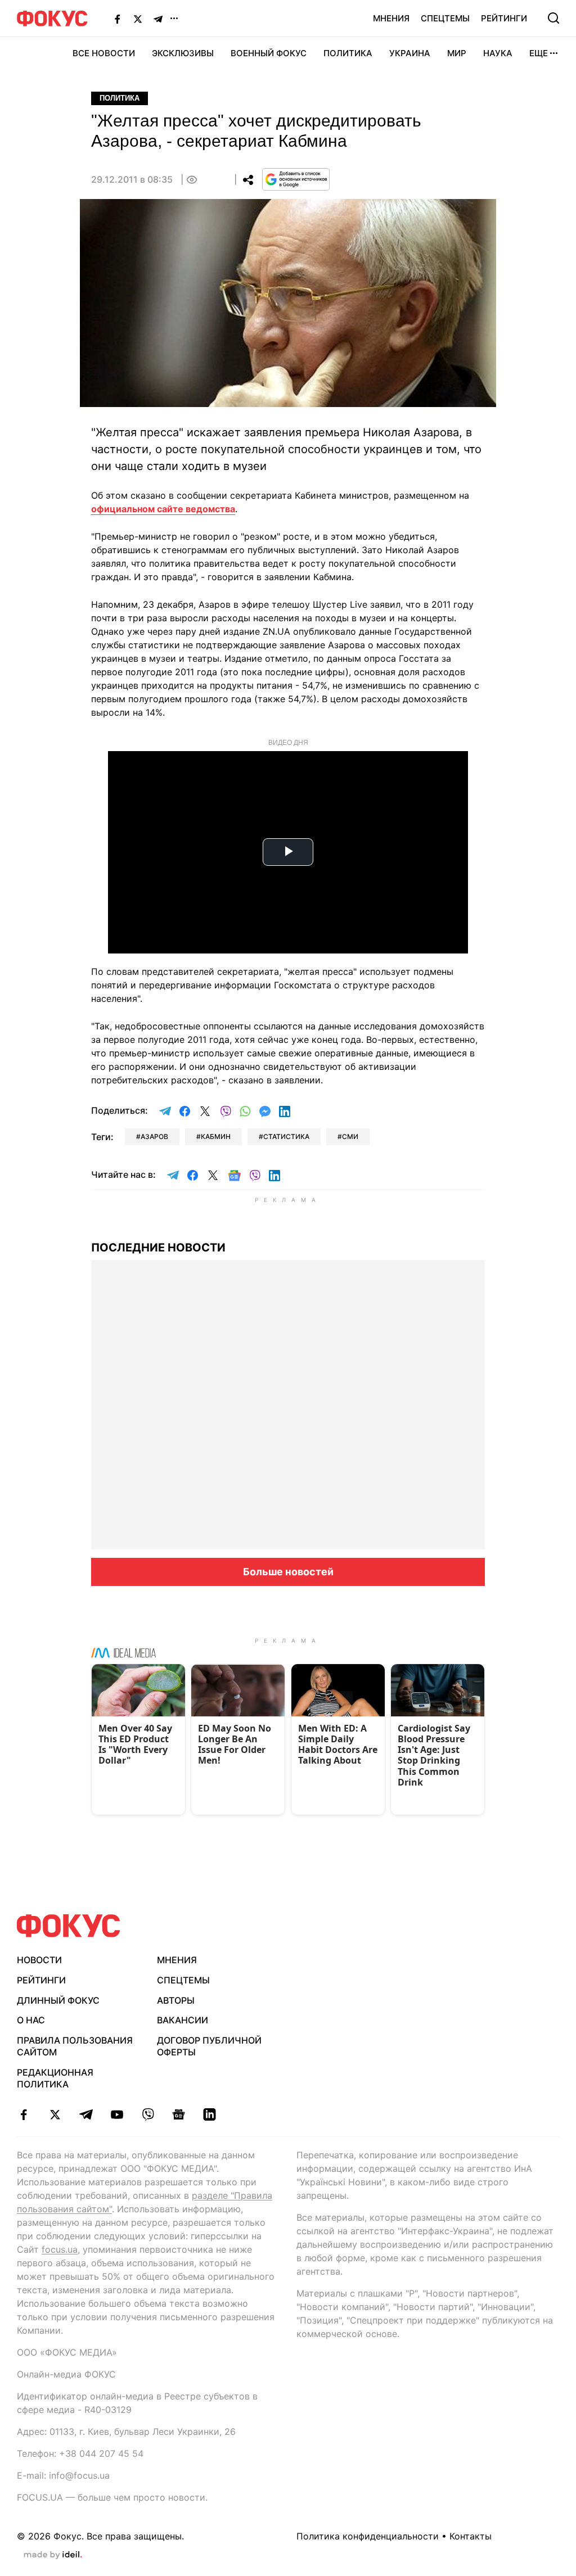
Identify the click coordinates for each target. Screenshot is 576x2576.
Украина (410, 53)
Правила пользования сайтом (75, 2046)
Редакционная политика (55, 2078)
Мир (457, 53)
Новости (39, 1960)
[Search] (553, 18)
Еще (539, 53)
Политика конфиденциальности (368, 2536)
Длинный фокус (58, 2000)
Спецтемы (445, 18)
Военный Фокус (269, 53)
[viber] (148, 2114)
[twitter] (55, 2114)
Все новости (104, 53)
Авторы (176, 2000)
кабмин (216, 1136)
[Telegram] (158, 19)
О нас (31, 2020)
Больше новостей (288, 1572)
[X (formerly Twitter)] (138, 19)
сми (350, 1136)
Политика (348, 53)
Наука (498, 53)
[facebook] (24, 2114)
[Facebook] (118, 19)
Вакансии (183, 2020)
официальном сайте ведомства (163, 509)
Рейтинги (504, 18)
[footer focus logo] (69, 1926)
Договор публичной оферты (209, 2046)
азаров (154, 1136)
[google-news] (179, 2114)
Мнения (391, 18)
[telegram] (86, 2114)
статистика (286, 1136)
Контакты (471, 2536)
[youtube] (117, 2114)
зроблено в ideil (53, 2555)
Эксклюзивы (183, 53)
